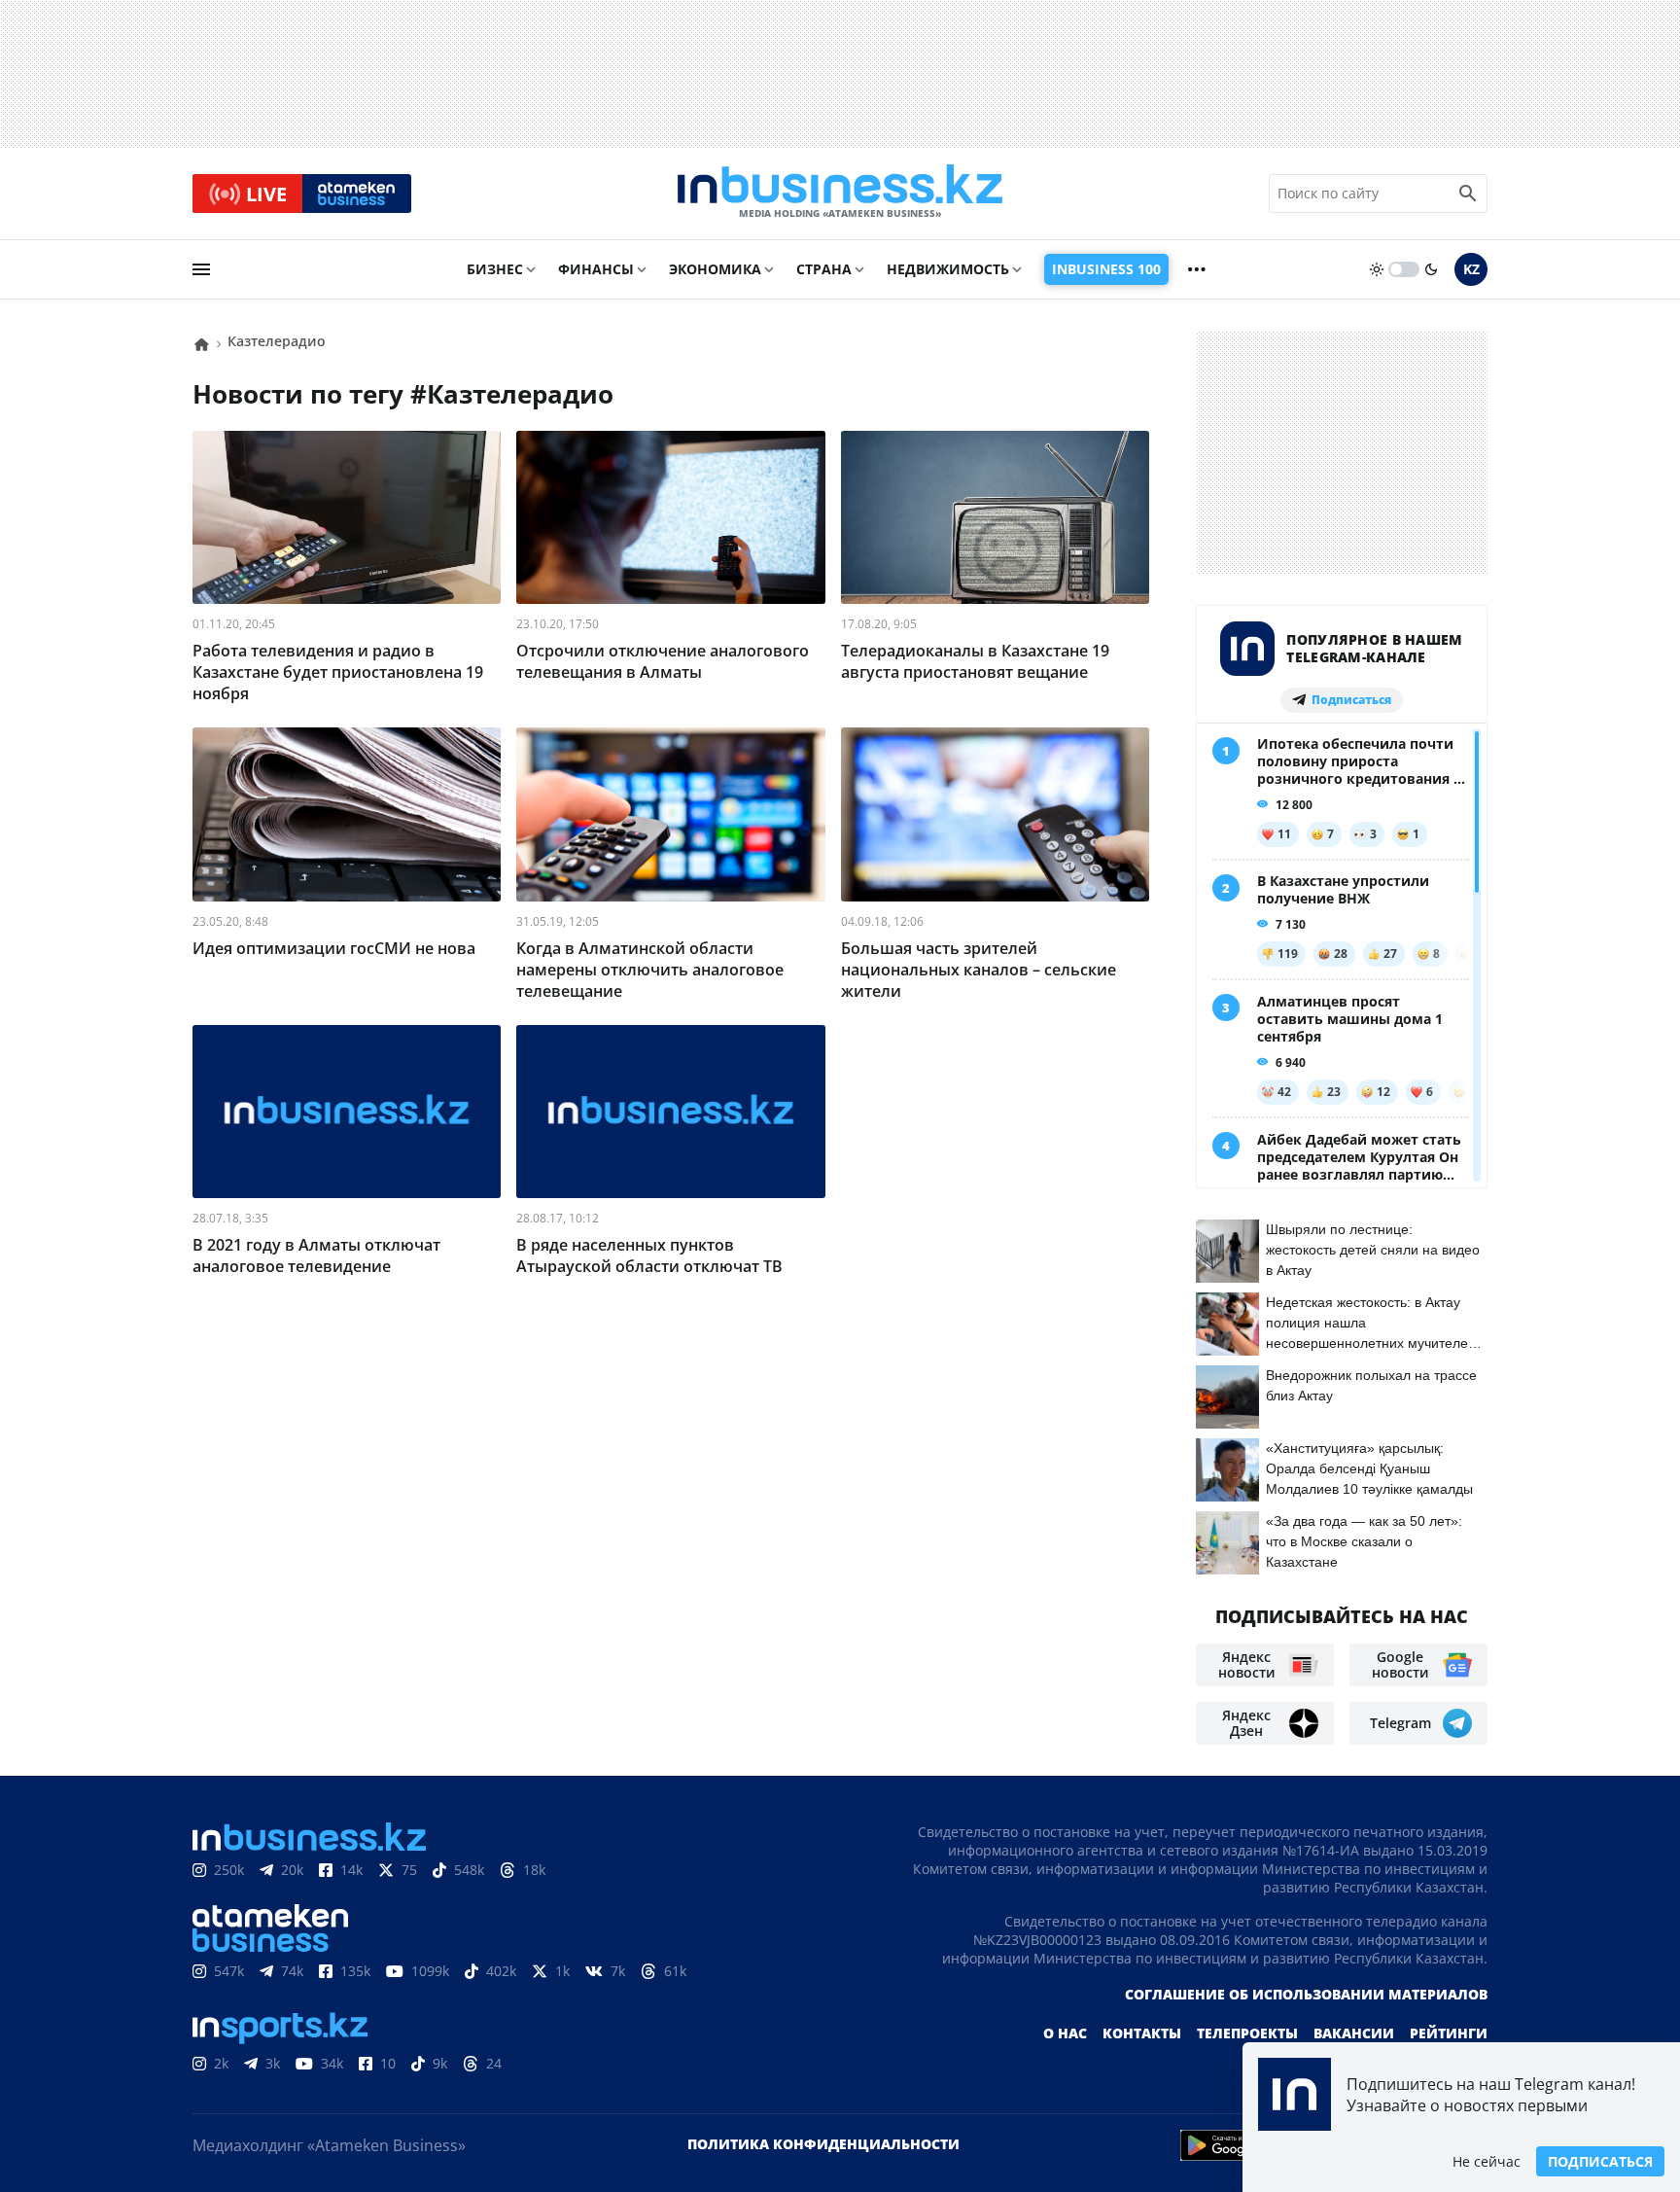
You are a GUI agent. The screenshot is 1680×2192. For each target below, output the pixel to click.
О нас (1065, 2033)
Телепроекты (1247, 2033)
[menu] (201, 269)
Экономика (715, 269)
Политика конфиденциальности (823, 2144)
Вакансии (1354, 2033)
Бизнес (495, 269)
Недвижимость (948, 269)
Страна (824, 269)
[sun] (1377, 269)
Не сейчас (1487, 2161)
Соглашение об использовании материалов (1306, 1994)
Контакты (1142, 2033)
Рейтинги (1449, 2033)
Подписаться (1600, 2161)
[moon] (1431, 269)
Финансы (596, 269)
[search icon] (1468, 194)
